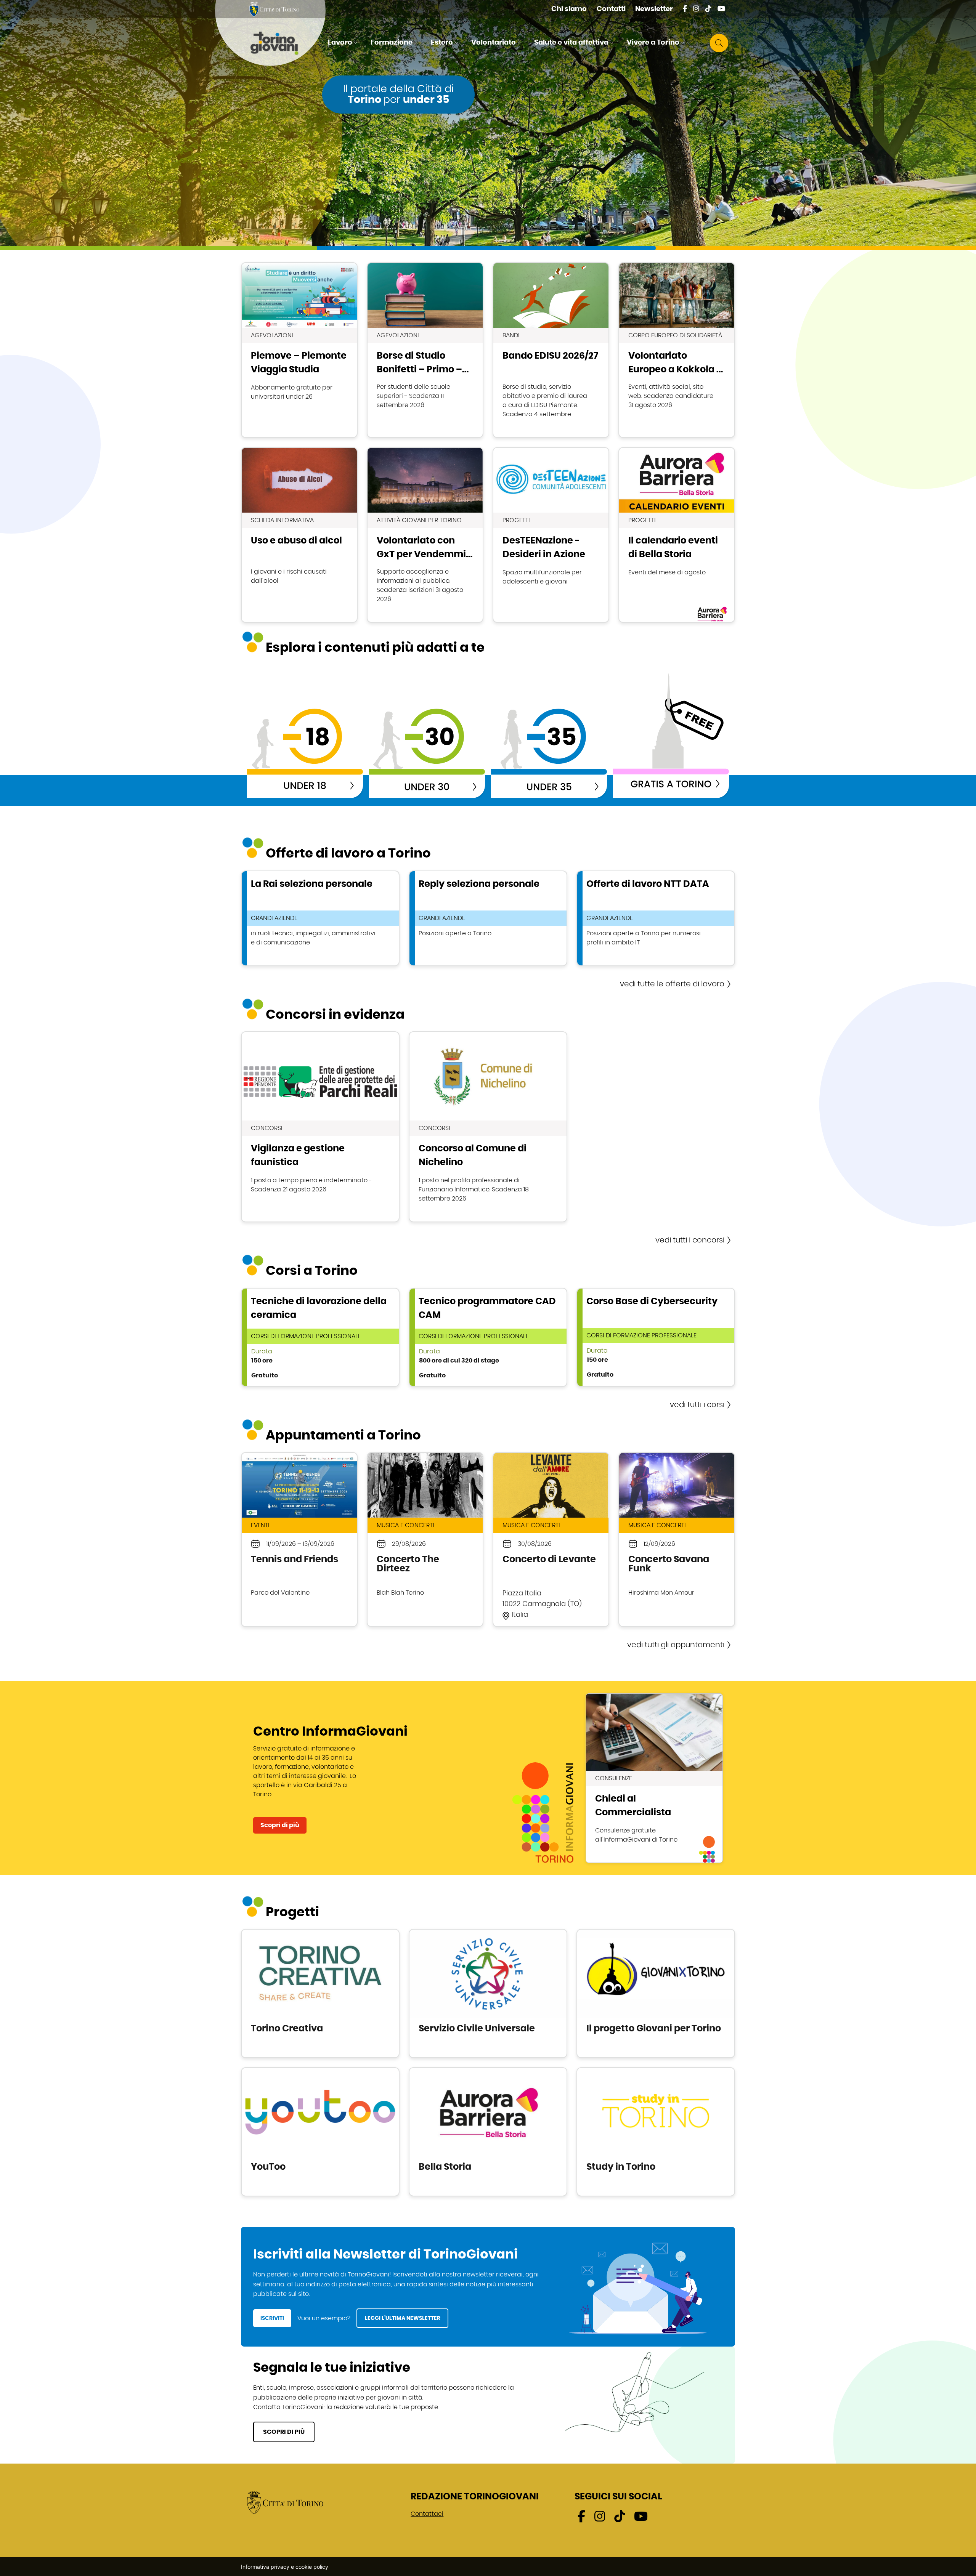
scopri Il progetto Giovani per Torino (656, 1993)
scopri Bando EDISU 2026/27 (551, 350)
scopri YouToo (320, 2132)
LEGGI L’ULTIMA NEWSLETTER (403, 2318)
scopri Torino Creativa (320, 1993)
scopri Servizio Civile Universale (488, 1993)
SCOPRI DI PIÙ (284, 2432)
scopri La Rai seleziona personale (320, 918)
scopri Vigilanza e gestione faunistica (320, 1127)
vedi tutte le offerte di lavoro (672, 984)
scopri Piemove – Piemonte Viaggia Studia (299, 350)
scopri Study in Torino (656, 2132)
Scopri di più (280, 1825)
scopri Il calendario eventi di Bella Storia (677, 535)
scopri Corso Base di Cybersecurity (656, 1337)
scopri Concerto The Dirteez (425, 1540)
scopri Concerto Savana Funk (677, 1540)
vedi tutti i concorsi (690, 1240)
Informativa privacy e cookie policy (285, 2567)
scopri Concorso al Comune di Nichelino (488, 1127)
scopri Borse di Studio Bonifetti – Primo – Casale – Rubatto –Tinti (425, 350)
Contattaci (427, 2514)
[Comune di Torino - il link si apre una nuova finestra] (285, 2502)
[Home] (281, 43)
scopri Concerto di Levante (551, 1540)
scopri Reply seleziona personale (488, 918)
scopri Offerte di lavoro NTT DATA (656, 918)
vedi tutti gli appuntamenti (676, 1645)
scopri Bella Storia (488, 2132)
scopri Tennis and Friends (299, 1540)
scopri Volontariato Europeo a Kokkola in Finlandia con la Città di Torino (677, 350)
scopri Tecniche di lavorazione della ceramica (320, 1337)
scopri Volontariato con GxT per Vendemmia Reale (425, 535)
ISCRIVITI (272, 2318)
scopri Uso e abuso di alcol (299, 535)
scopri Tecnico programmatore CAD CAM (488, 1337)
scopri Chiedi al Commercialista (654, 1778)
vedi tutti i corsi (697, 1405)
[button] (344, 43)
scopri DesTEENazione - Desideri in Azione (551, 535)
